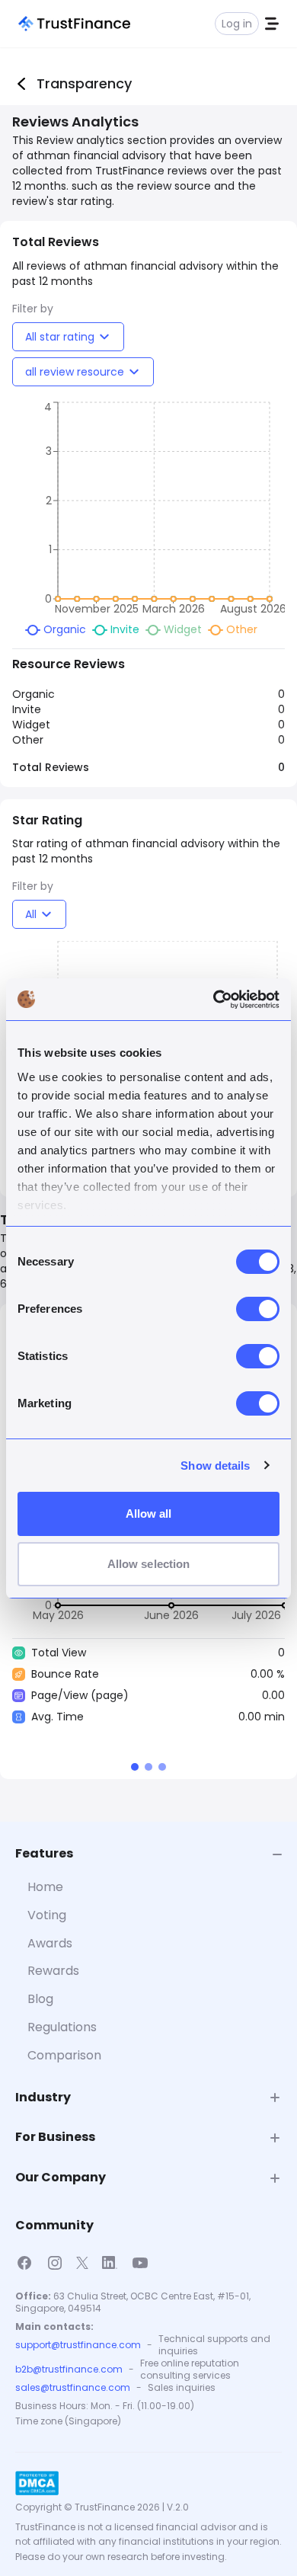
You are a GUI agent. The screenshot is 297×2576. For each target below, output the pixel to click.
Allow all (149, 1514)
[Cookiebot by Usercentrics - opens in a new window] (214, 1000)
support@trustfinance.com (78, 2345)
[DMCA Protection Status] (37, 2483)
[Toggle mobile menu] (272, 24)
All (31, 914)
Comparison (64, 2055)
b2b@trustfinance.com (69, 2370)
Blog (40, 1999)
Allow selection (149, 1564)
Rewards (53, 1971)
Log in (237, 24)
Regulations (62, 2027)
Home (45, 1887)
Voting (47, 1915)
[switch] (258, 1309)
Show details (215, 1466)
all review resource (75, 372)
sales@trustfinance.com (73, 2388)
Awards (50, 1943)
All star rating (60, 337)
